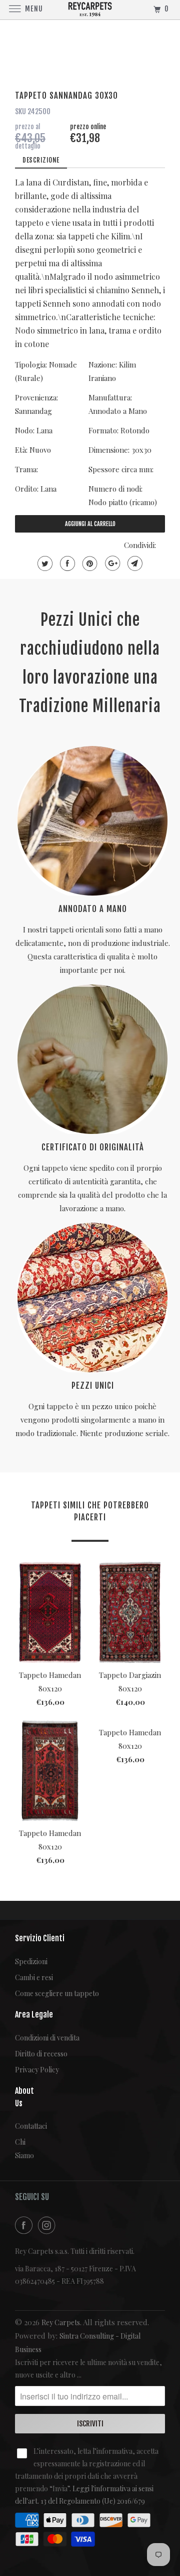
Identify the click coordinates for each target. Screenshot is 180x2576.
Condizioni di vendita (47, 2038)
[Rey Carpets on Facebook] (25, 2225)
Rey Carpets (61, 2322)
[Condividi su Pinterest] (89, 563)
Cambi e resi (34, 1977)
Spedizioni (31, 1961)
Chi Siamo (22, 2149)
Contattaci (22, 2126)
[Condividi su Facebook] (66, 563)
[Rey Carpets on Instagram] (48, 2225)
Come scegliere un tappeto (57, 1993)
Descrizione (41, 160)
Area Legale (34, 2015)
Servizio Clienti (40, 1938)
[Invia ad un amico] (134, 563)
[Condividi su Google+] (111, 563)
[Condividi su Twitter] (44, 563)
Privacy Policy (37, 2070)
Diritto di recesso (41, 2054)
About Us (22, 2097)
